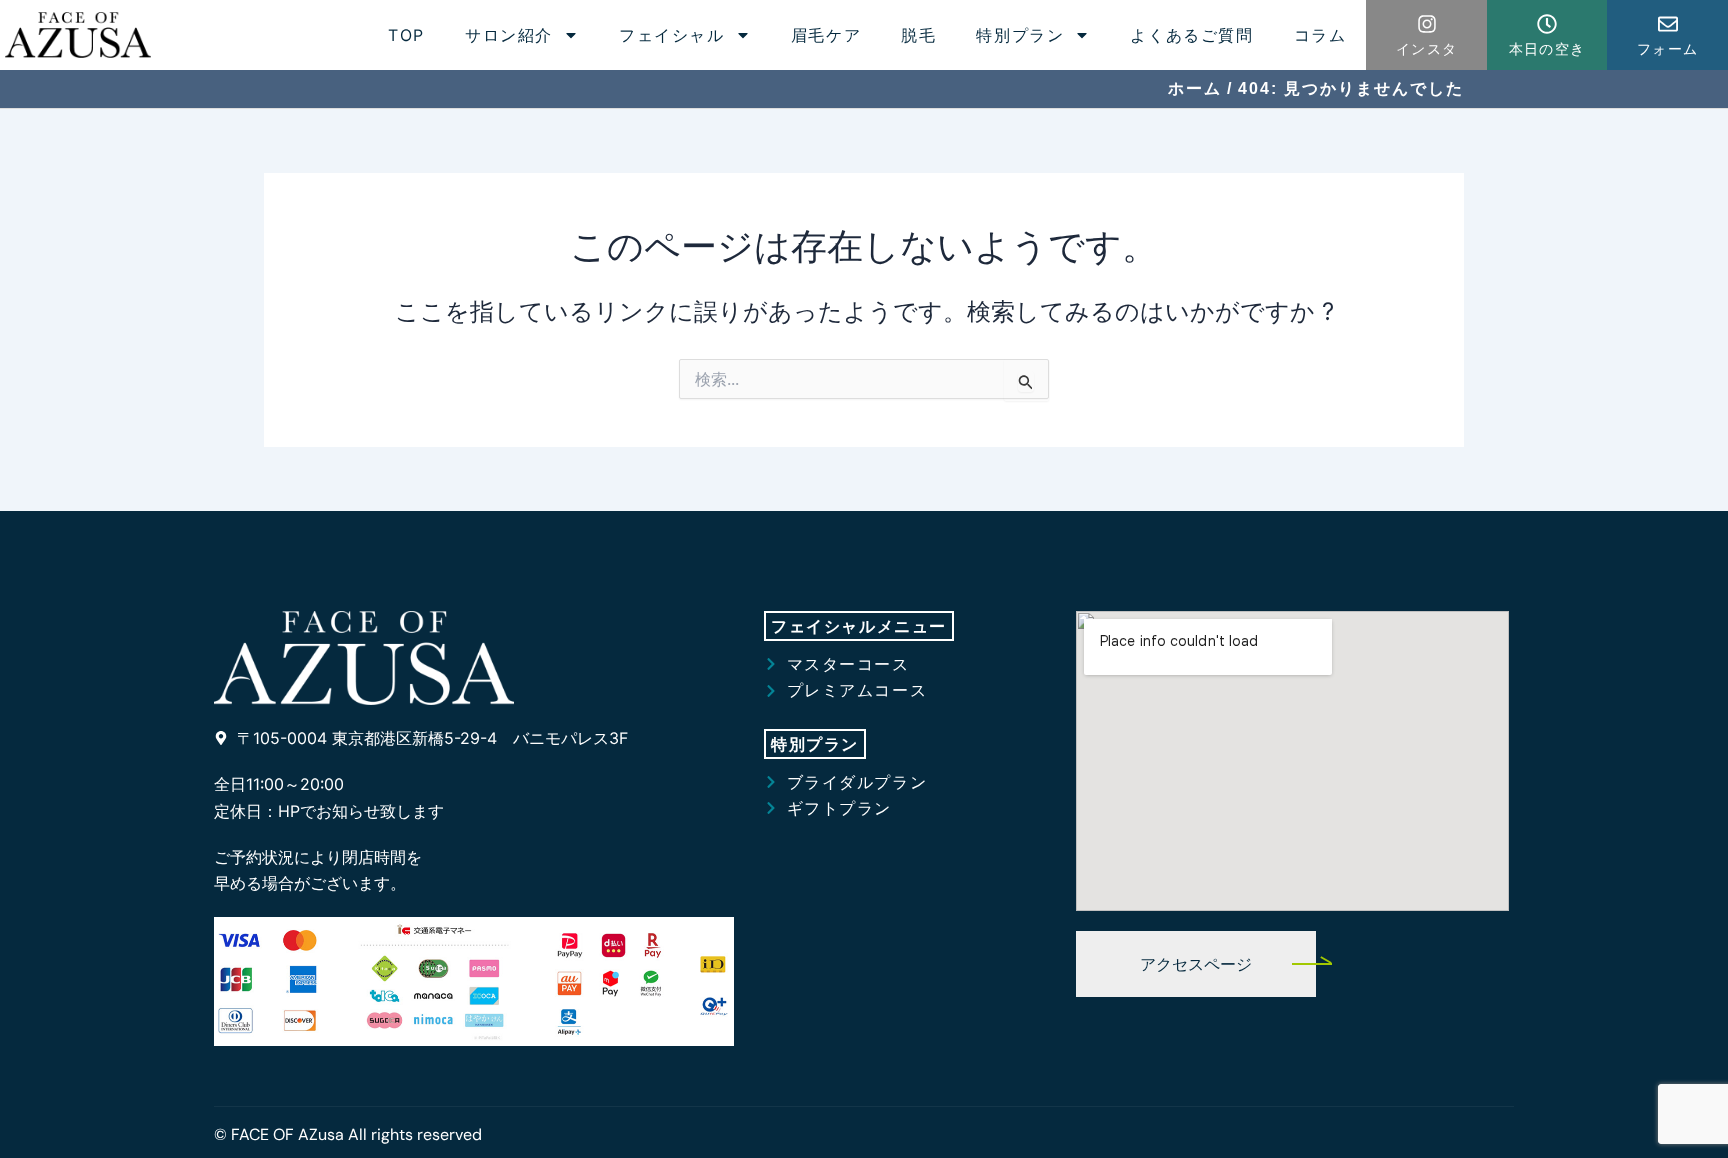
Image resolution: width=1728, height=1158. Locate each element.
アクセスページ (1196, 964)
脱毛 (918, 35)
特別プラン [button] (1020, 35)
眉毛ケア (826, 35)
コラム (1320, 35)
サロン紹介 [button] (509, 35)
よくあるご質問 (1191, 35)
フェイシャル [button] (672, 35)
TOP (406, 35)
